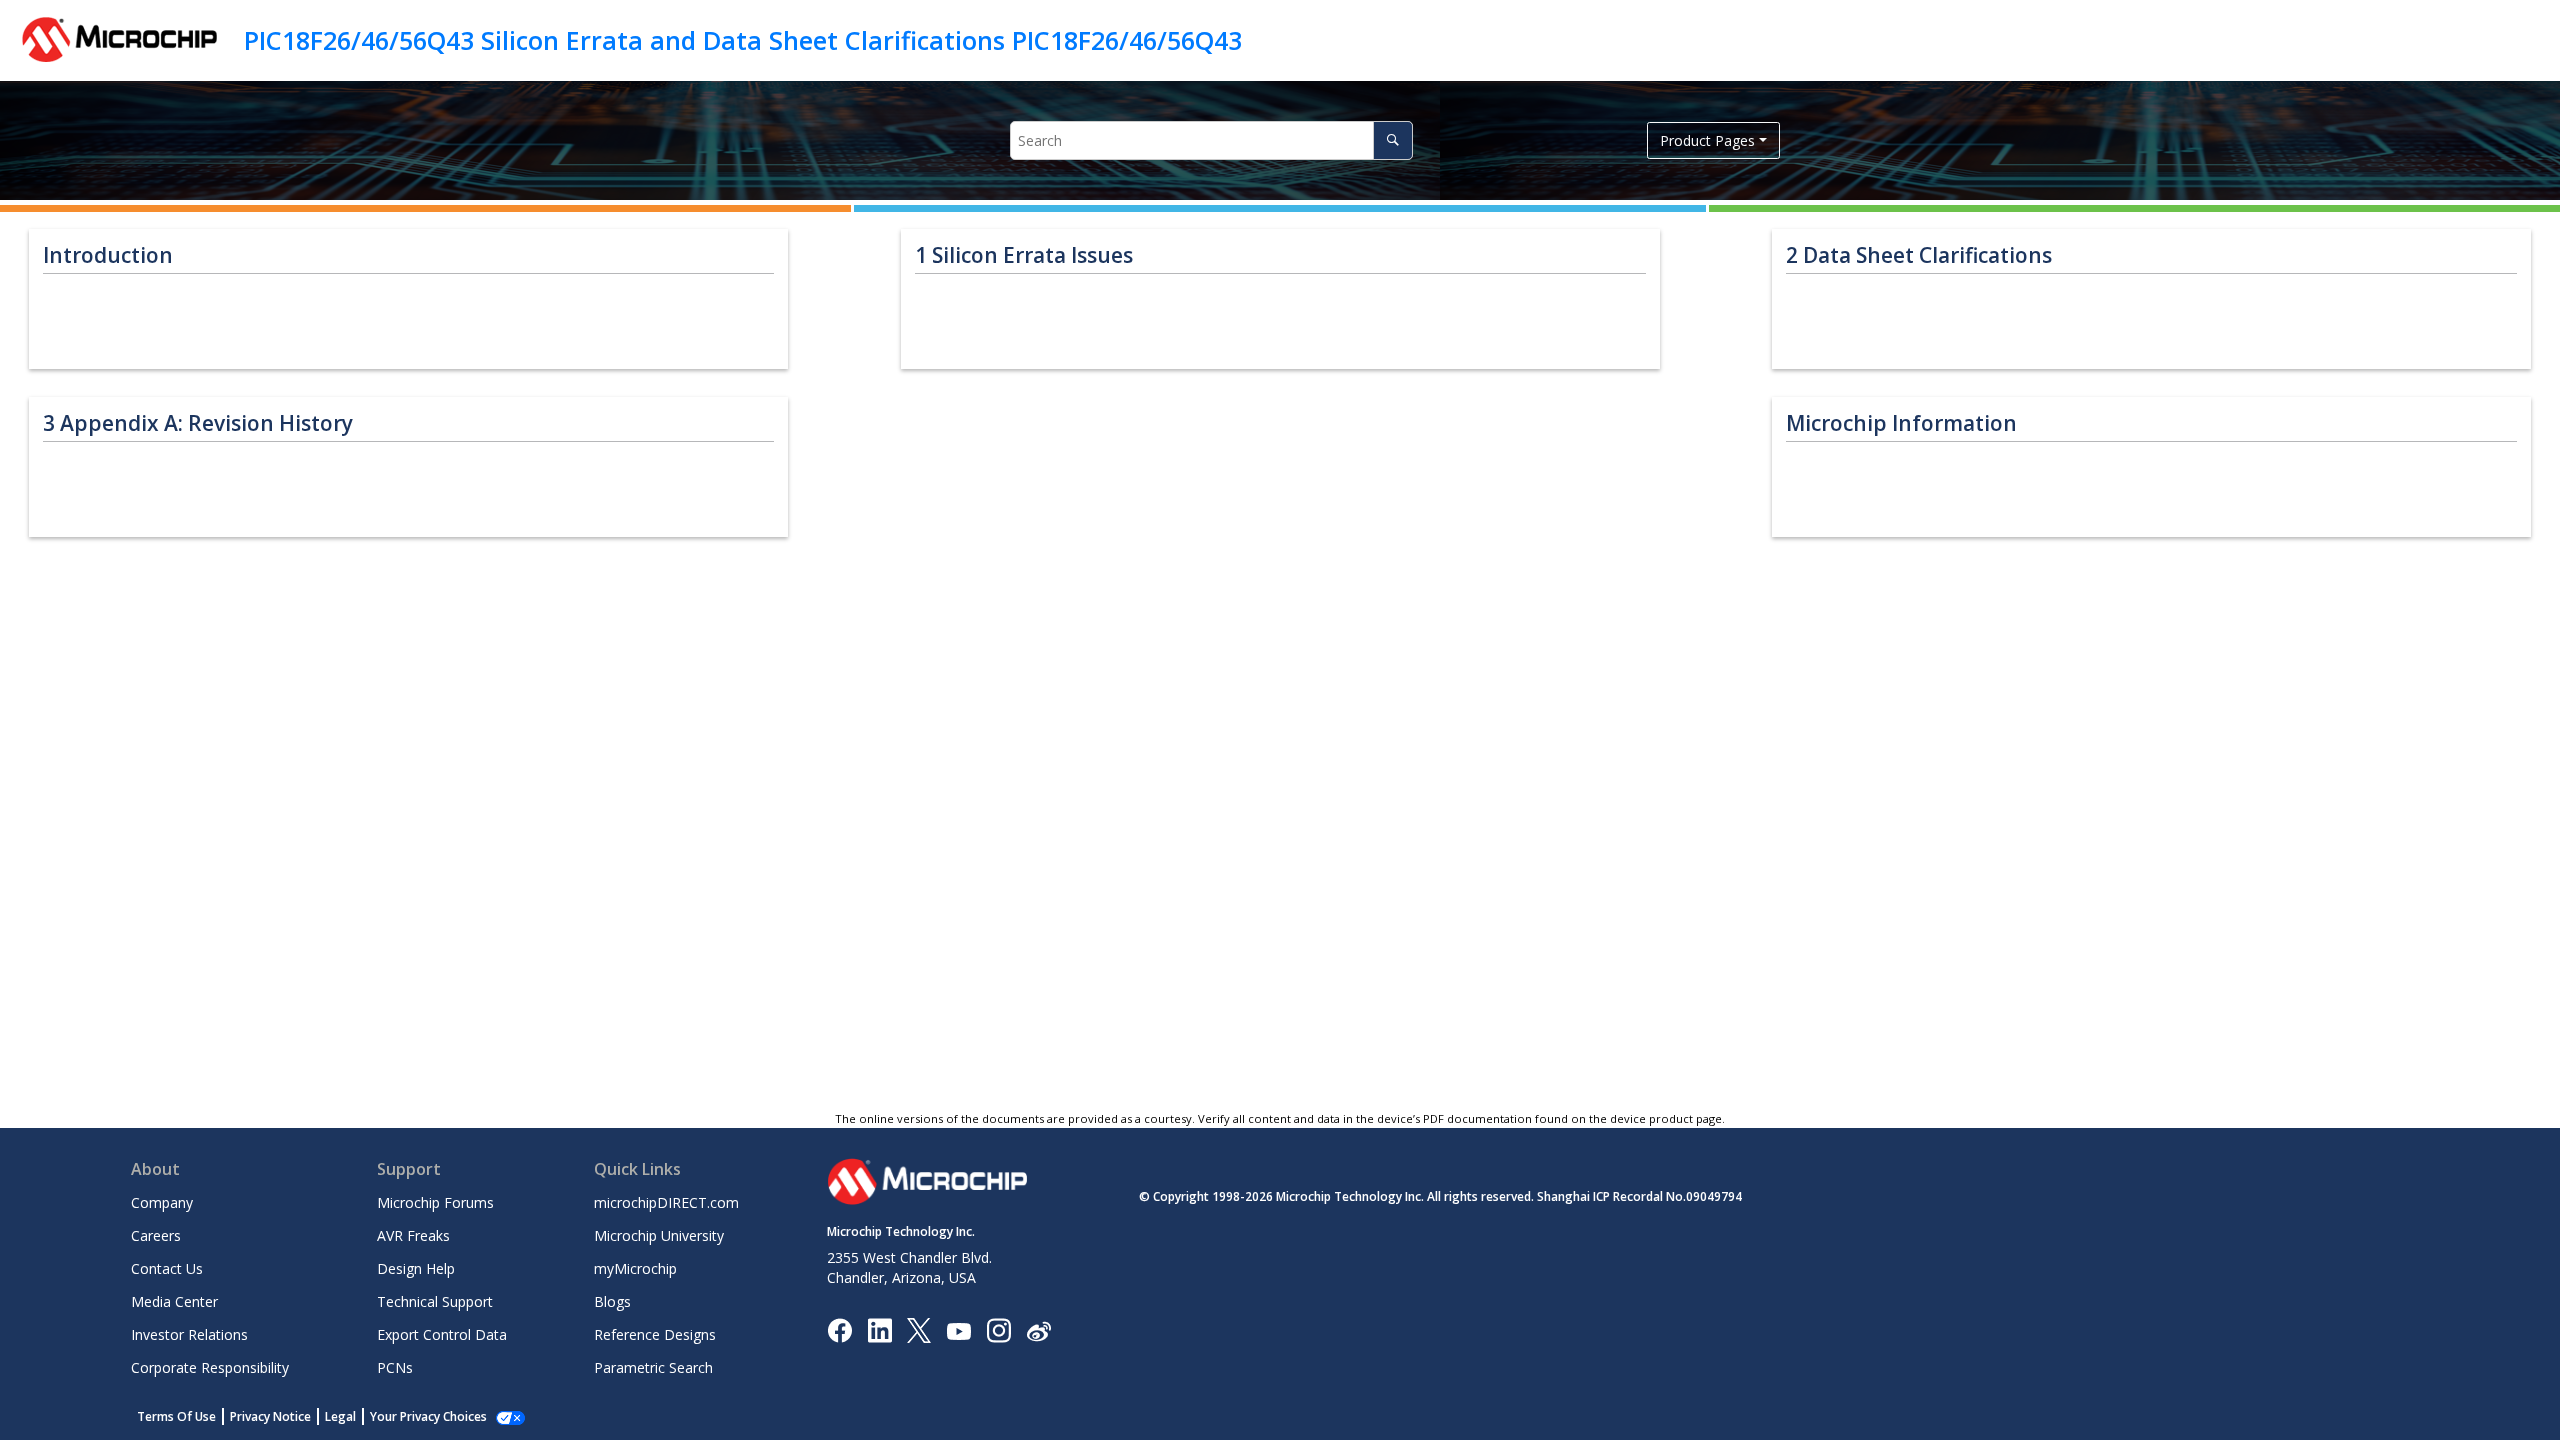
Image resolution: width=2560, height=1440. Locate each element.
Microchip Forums (435, 1202)
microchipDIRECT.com (666, 1202)
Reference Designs (655, 1334)
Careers (156, 1235)
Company (162, 1202)
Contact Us (167, 1268)
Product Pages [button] (1707, 140)
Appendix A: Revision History (198, 423)
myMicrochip (635, 1268)
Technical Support (435, 1301)
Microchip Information (1901, 423)
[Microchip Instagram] (998, 1329)
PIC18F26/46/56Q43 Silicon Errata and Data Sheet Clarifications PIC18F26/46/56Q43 (743, 40)
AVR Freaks (413, 1235)
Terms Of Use (176, 1416)
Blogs (612, 1301)
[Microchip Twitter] (919, 1329)
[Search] (1392, 140)
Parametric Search (653, 1367)
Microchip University (659, 1235)
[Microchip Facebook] (839, 1329)
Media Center (174, 1301)
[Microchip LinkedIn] (879, 1329)
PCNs (395, 1367)
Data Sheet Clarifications (1919, 255)
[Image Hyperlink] (958, 1330)
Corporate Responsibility (210, 1367)
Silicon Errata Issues (1024, 255)
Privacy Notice (270, 1416)
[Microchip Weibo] (1038, 1330)
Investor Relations (189, 1334)
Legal (340, 1416)
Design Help (416, 1268)
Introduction (108, 255)
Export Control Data (442, 1334)
